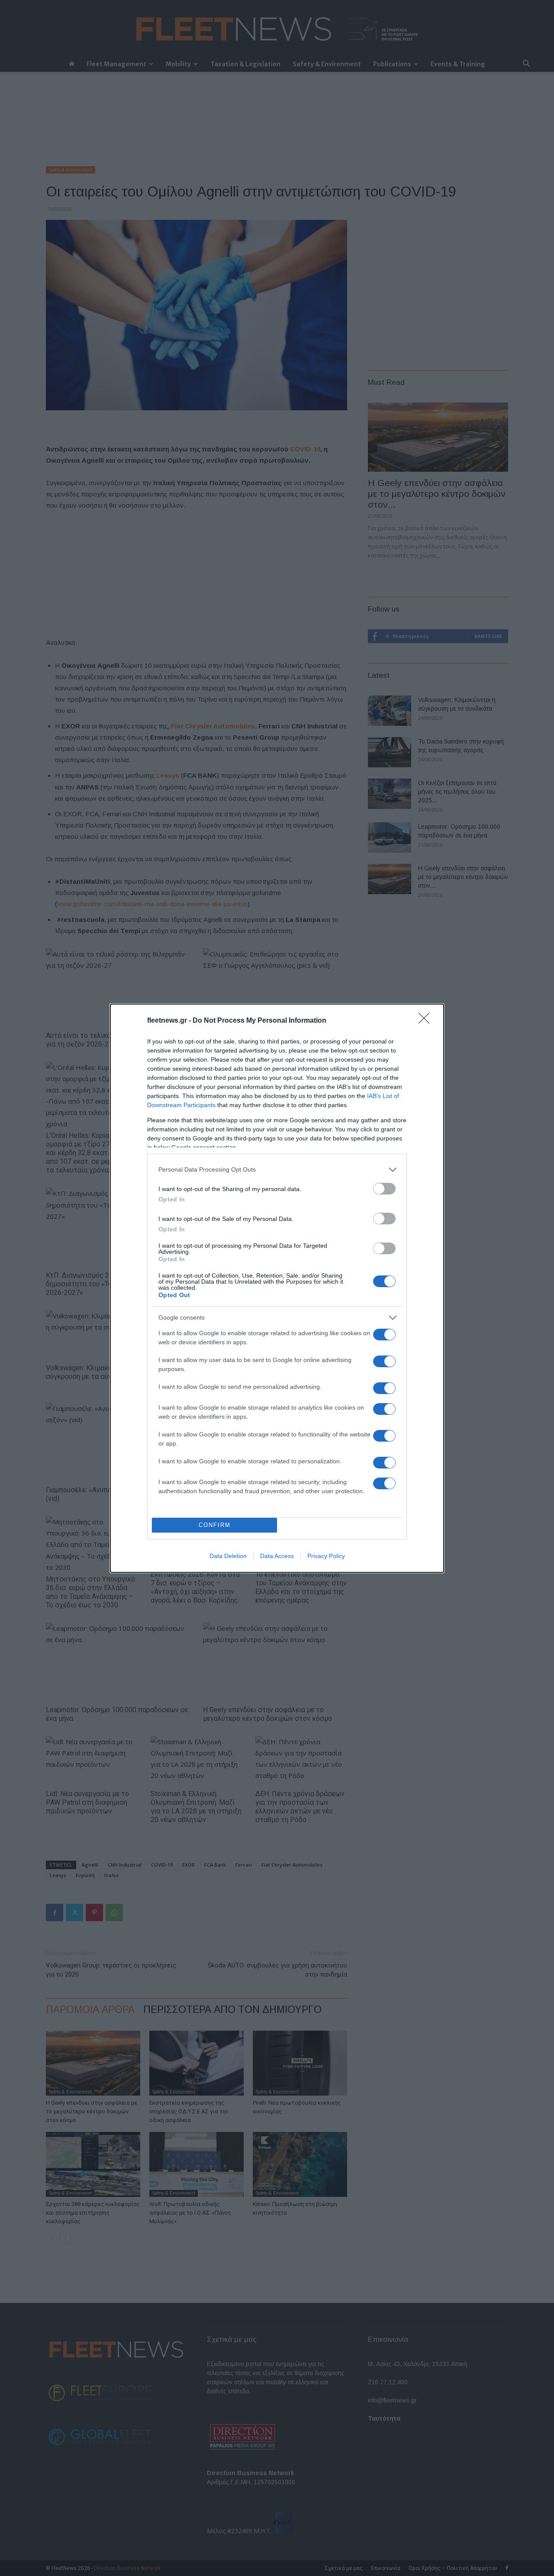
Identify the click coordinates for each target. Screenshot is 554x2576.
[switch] (384, 1189)
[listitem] (277, 1170)
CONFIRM (215, 1525)
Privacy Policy (326, 1556)
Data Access (277, 1556)
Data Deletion (228, 1556)
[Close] (427, 1021)
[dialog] (277, 1288)
